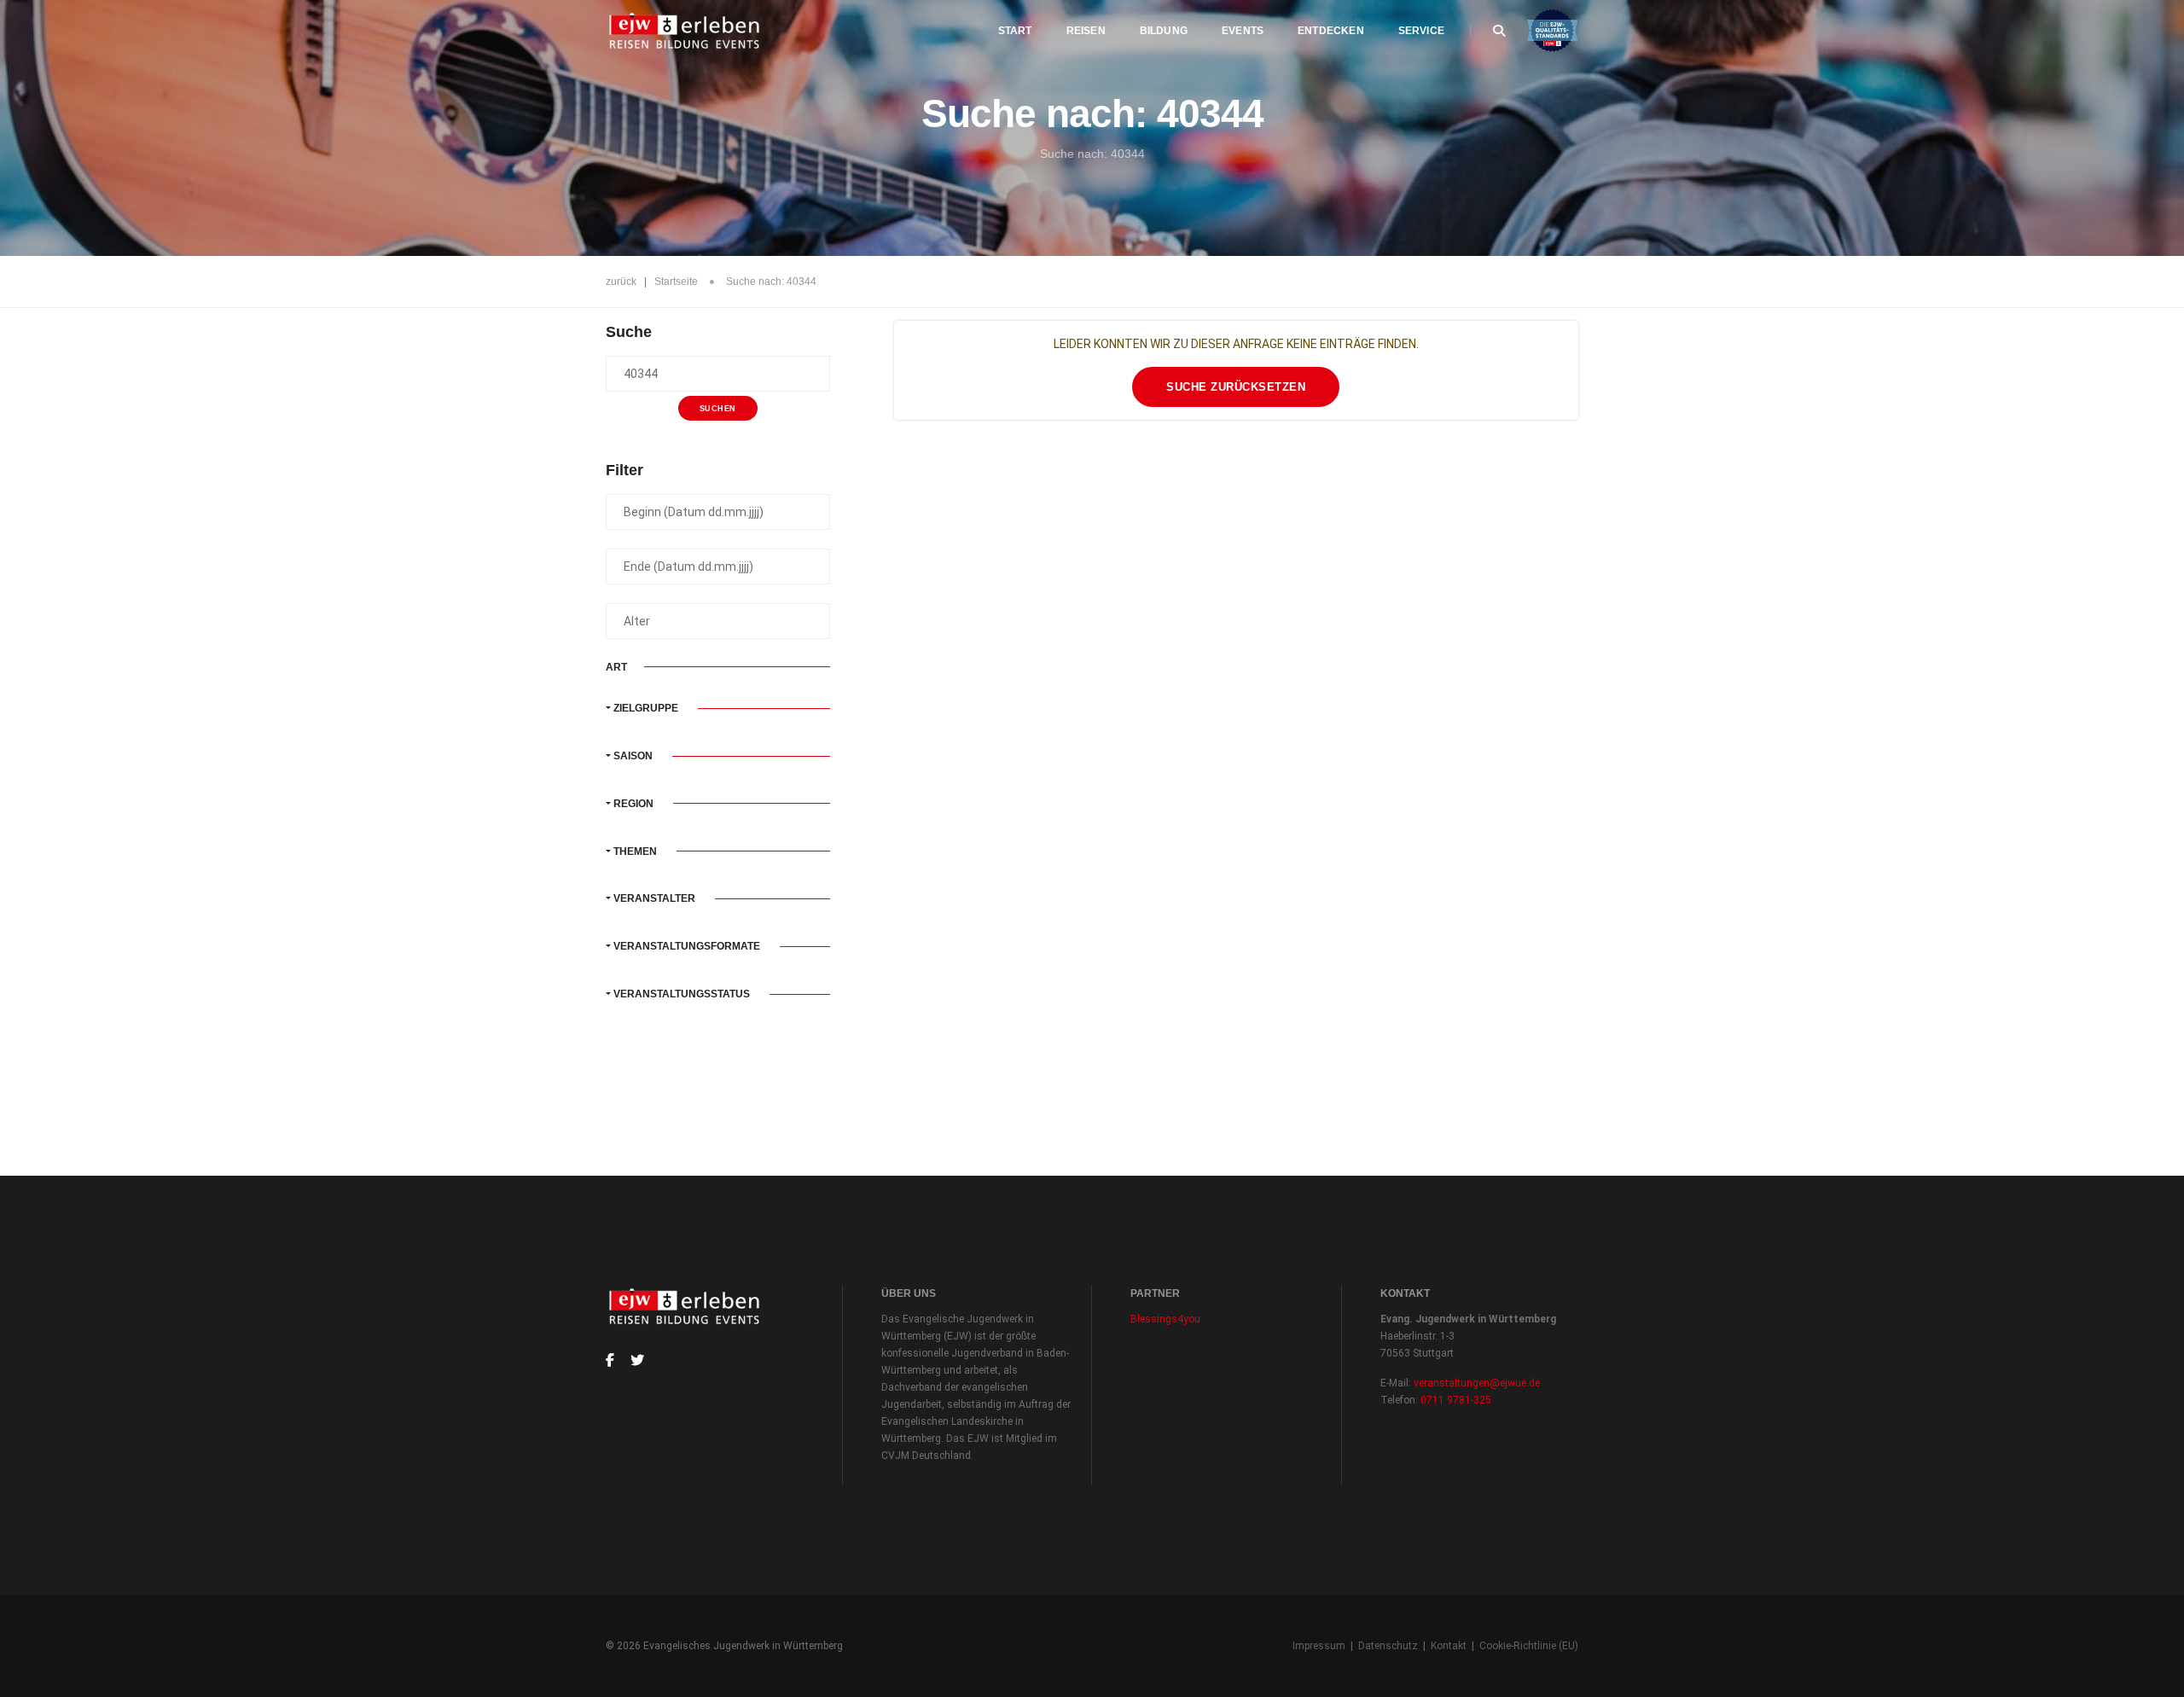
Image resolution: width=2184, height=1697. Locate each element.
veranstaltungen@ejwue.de (1477, 1383)
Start (1015, 31)
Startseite (676, 282)
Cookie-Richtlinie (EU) (1529, 1646)
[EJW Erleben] (685, 31)
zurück (621, 282)
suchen (718, 409)
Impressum (1319, 1646)
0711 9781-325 (1456, 1400)
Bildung (1164, 31)
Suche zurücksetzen (1236, 387)
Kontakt (1449, 1646)
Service (1421, 31)
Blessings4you (1165, 1319)
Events (1243, 31)
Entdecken (1331, 31)
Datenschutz (1388, 1646)
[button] (718, 708)
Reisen (1086, 31)
